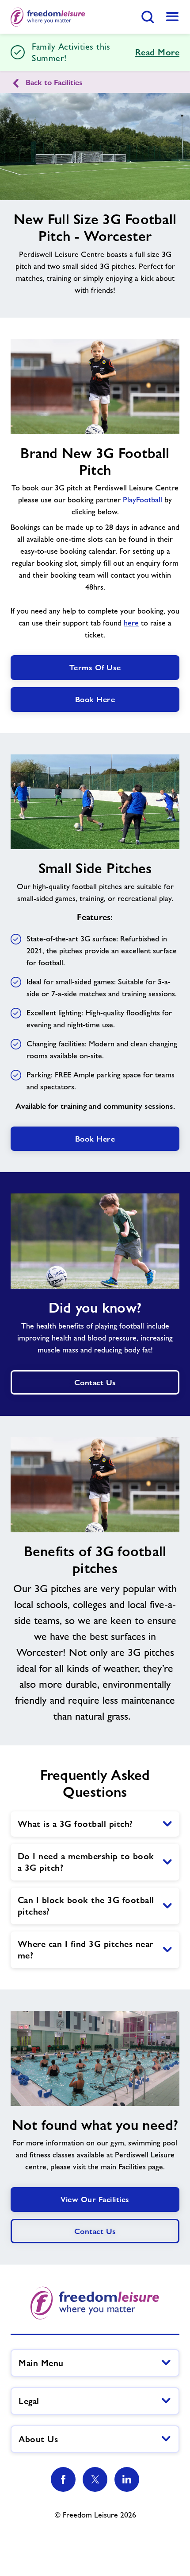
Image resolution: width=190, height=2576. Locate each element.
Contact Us (95, 2231)
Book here (95, 699)
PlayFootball (142, 500)
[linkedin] (127, 2479)
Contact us (95, 1382)
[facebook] (63, 2479)
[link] (172, 17)
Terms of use (95, 667)
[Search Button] (148, 17)
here (131, 623)
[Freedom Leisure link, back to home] (48, 17)
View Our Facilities (95, 2199)
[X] (95, 2479)
